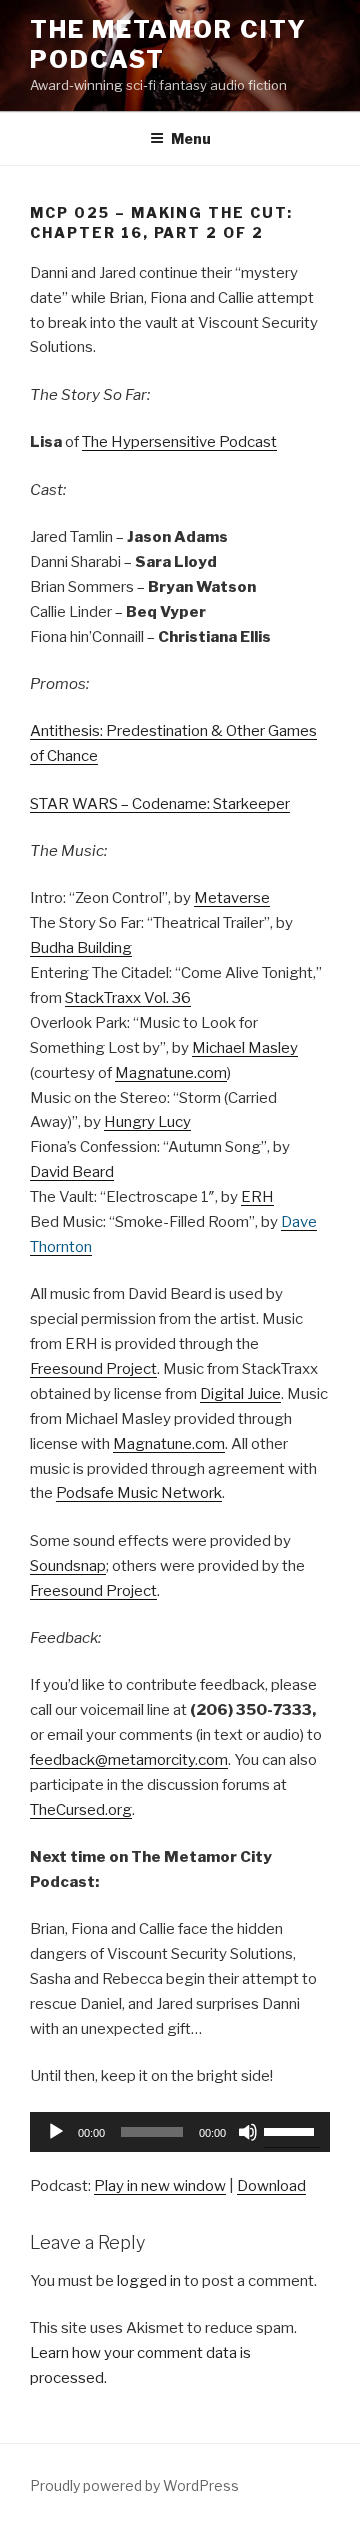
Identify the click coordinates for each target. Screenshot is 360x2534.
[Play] (56, 2132)
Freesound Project (93, 1369)
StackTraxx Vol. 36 (128, 998)
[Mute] (248, 2132)
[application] (180, 2132)
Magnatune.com (171, 1073)
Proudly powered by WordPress (134, 2485)
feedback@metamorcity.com (129, 1760)
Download (271, 2186)
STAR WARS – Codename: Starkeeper (160, 804)
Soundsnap (68, 1566)
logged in (149, 2281)
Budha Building (81, 948)
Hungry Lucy (147, 1122)
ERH (257, 1197)
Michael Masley (245, 1048)
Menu (191, 138)
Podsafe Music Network (139, 1493)
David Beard (72, 1172)
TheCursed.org (81, 1810)
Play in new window (160, 2186)
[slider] (292, 2130)
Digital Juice (240, 1394)
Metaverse (232, 898)
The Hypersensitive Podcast (179, 442)
